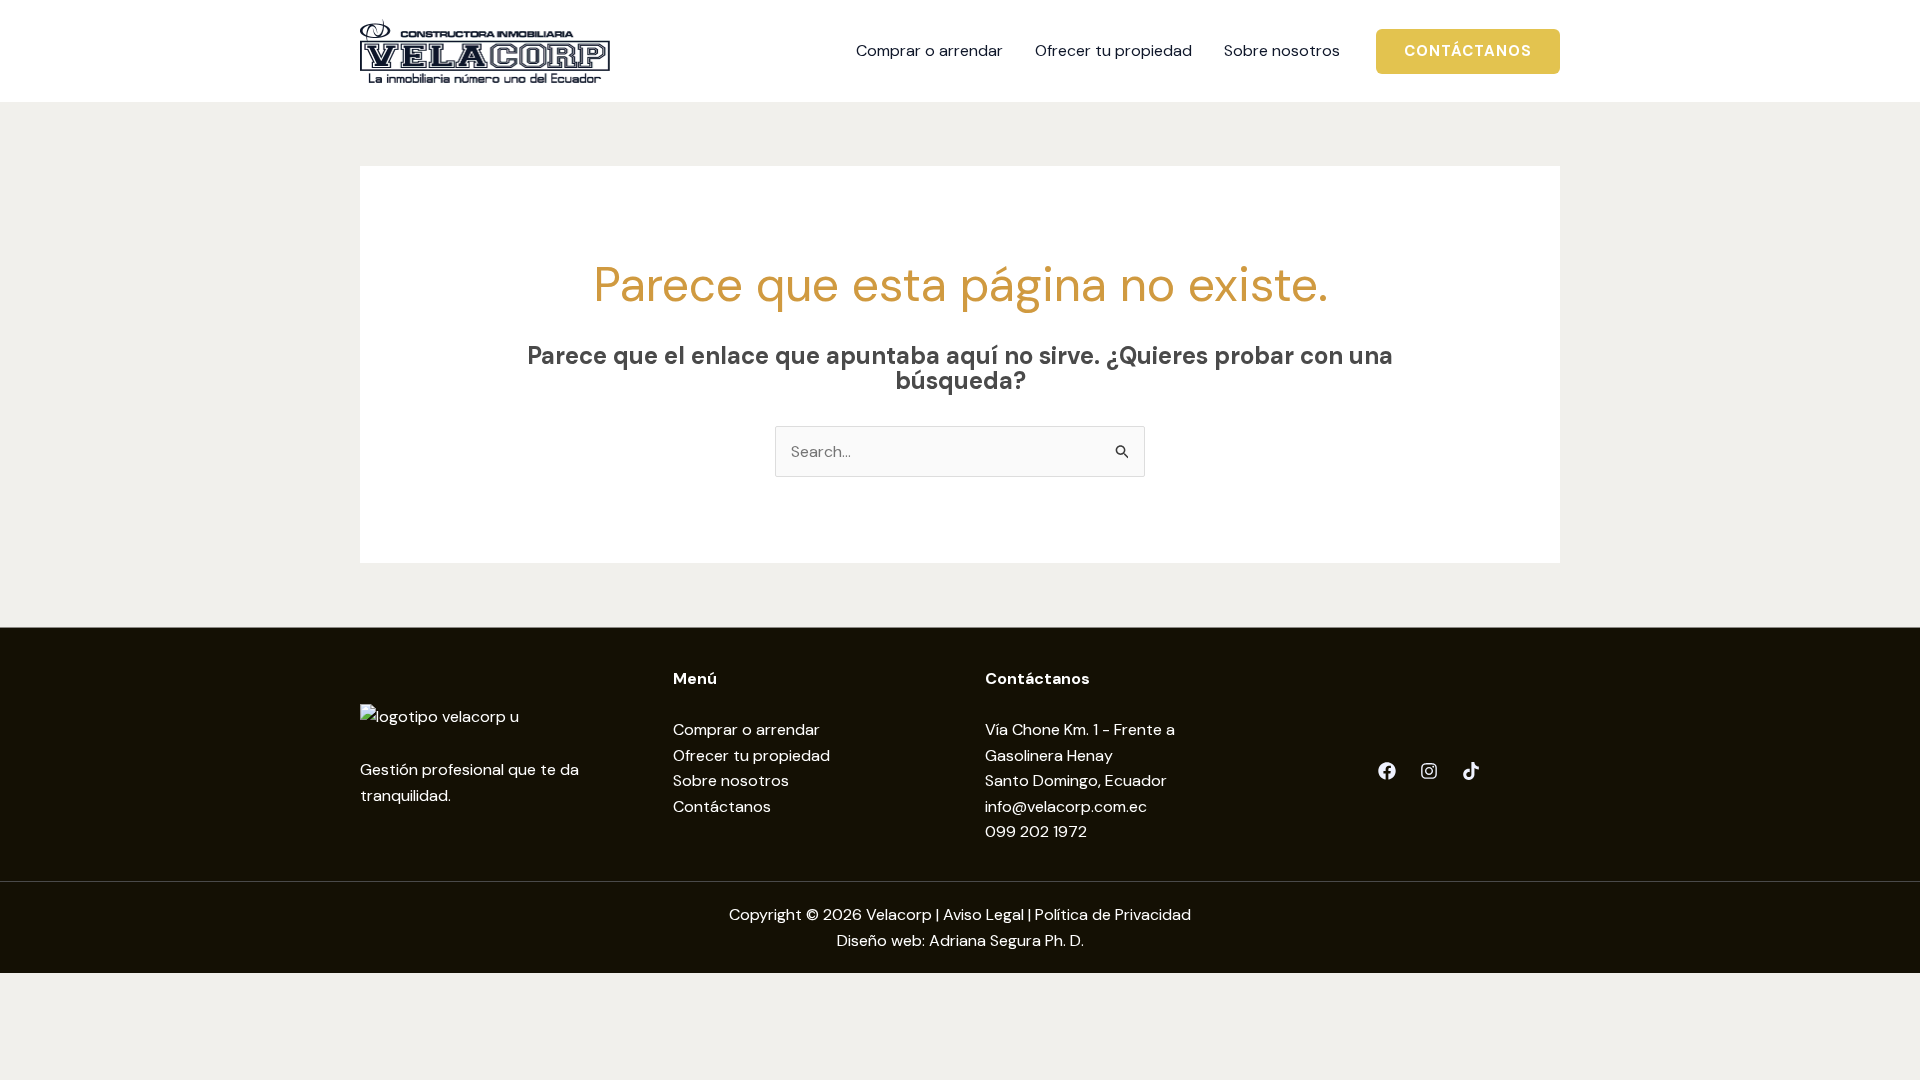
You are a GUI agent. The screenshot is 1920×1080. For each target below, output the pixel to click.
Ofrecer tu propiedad (751, 755)
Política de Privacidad (1113, 914)
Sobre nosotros (731, 780)
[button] (1468, 51)
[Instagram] (1429, 771)
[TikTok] (1471, 771)
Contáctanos (722, 806)
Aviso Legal (983, 914)
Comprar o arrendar (746, 729)
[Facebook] (1387, 771)
